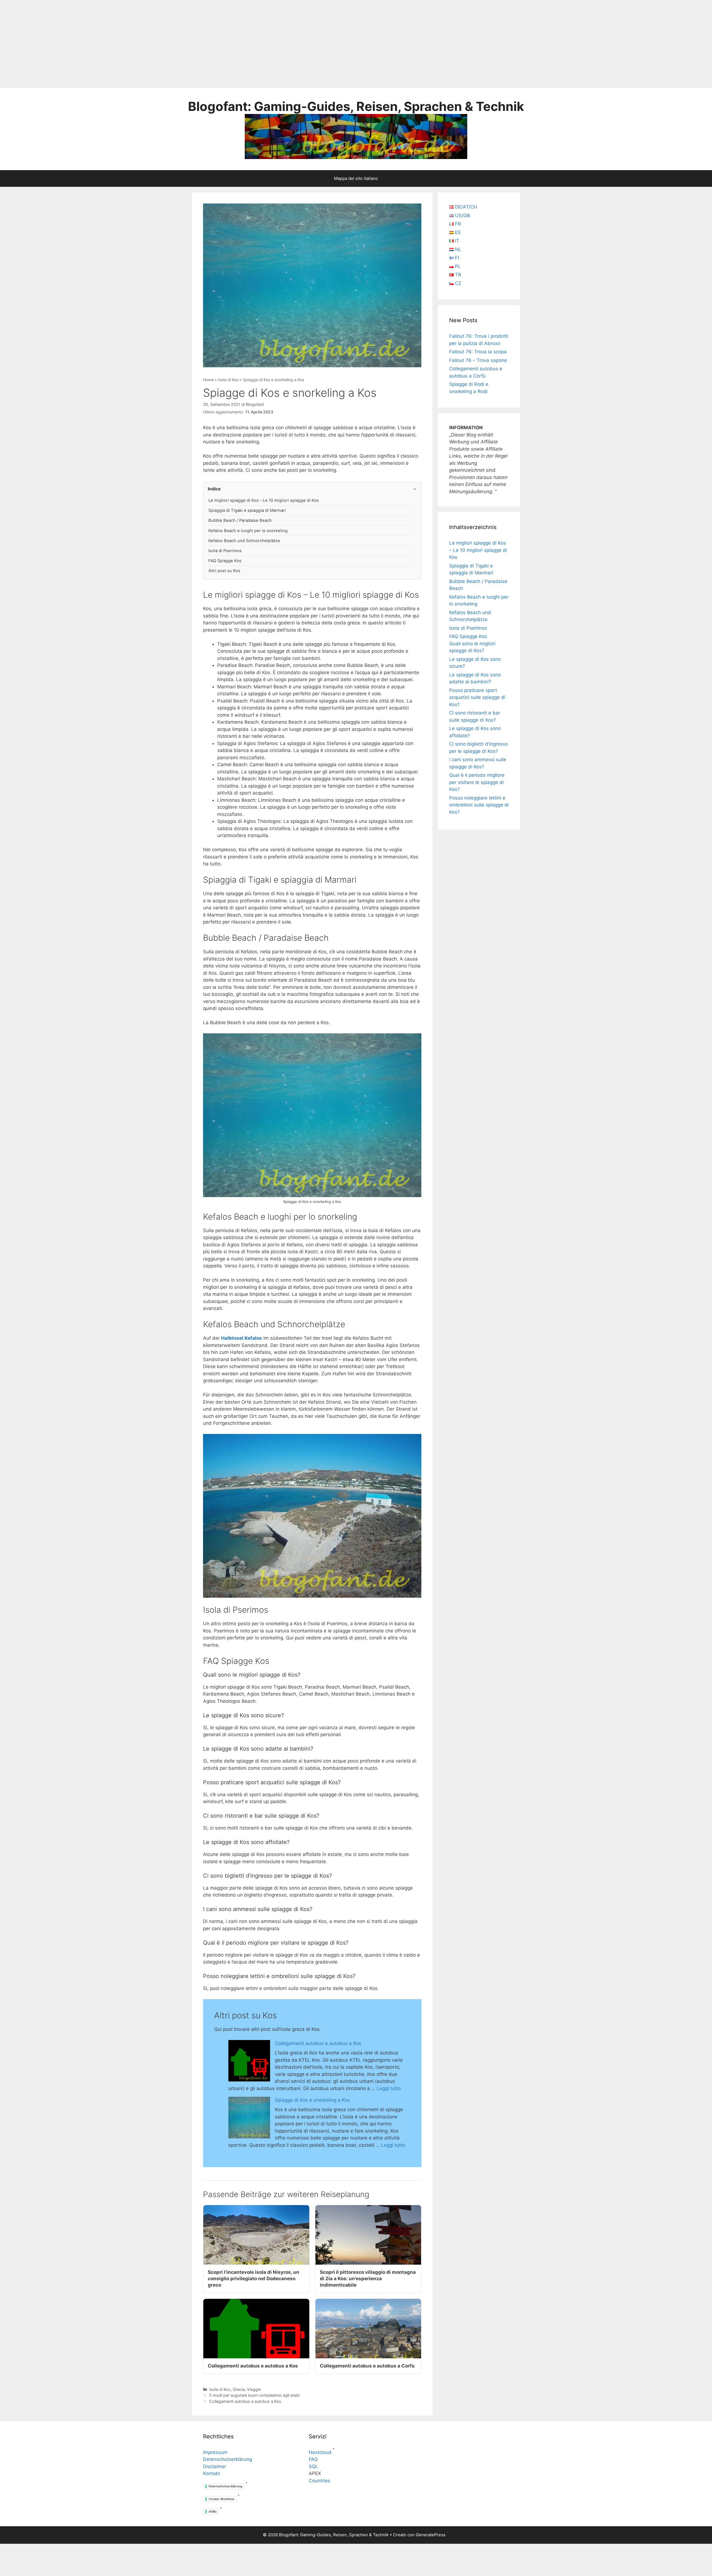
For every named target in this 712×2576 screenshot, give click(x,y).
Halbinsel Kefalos (242, 1338)
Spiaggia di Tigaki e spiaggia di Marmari (247, 510)
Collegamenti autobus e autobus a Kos (318, 2043)
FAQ (313, 2459)
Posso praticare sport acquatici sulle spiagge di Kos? (477, 697)
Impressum (215, 2452)
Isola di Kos (228, 380)
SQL (313, 2466)
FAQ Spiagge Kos (225, 561)
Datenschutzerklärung (228, 2459)
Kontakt (212, 2473)
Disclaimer (215, 2466)
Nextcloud (320, 2452)
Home (208, 380)
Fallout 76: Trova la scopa (478, 352)
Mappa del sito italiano (356, 178)
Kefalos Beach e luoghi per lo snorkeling (248, 531)
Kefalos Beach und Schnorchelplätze (244, 541)
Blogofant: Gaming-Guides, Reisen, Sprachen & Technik (356, 106)
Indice (214, 489)
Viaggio (254, 2389)
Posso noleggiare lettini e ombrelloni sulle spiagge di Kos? (479, 805)
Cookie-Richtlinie (222, 2499)
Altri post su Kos (224, 571)
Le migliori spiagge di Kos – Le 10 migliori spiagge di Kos (264, 500)
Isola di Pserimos (225, 551)
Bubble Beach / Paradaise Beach (240, 520)
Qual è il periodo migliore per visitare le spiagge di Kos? (477, 782)
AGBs (213, 2512)
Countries (319, 2481)
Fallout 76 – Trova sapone (478, 360)
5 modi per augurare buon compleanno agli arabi (254, 2395)
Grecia (239, 2389)
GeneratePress (431, 2535)
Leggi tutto (389, 2088)
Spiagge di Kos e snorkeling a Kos (312, 2100)
